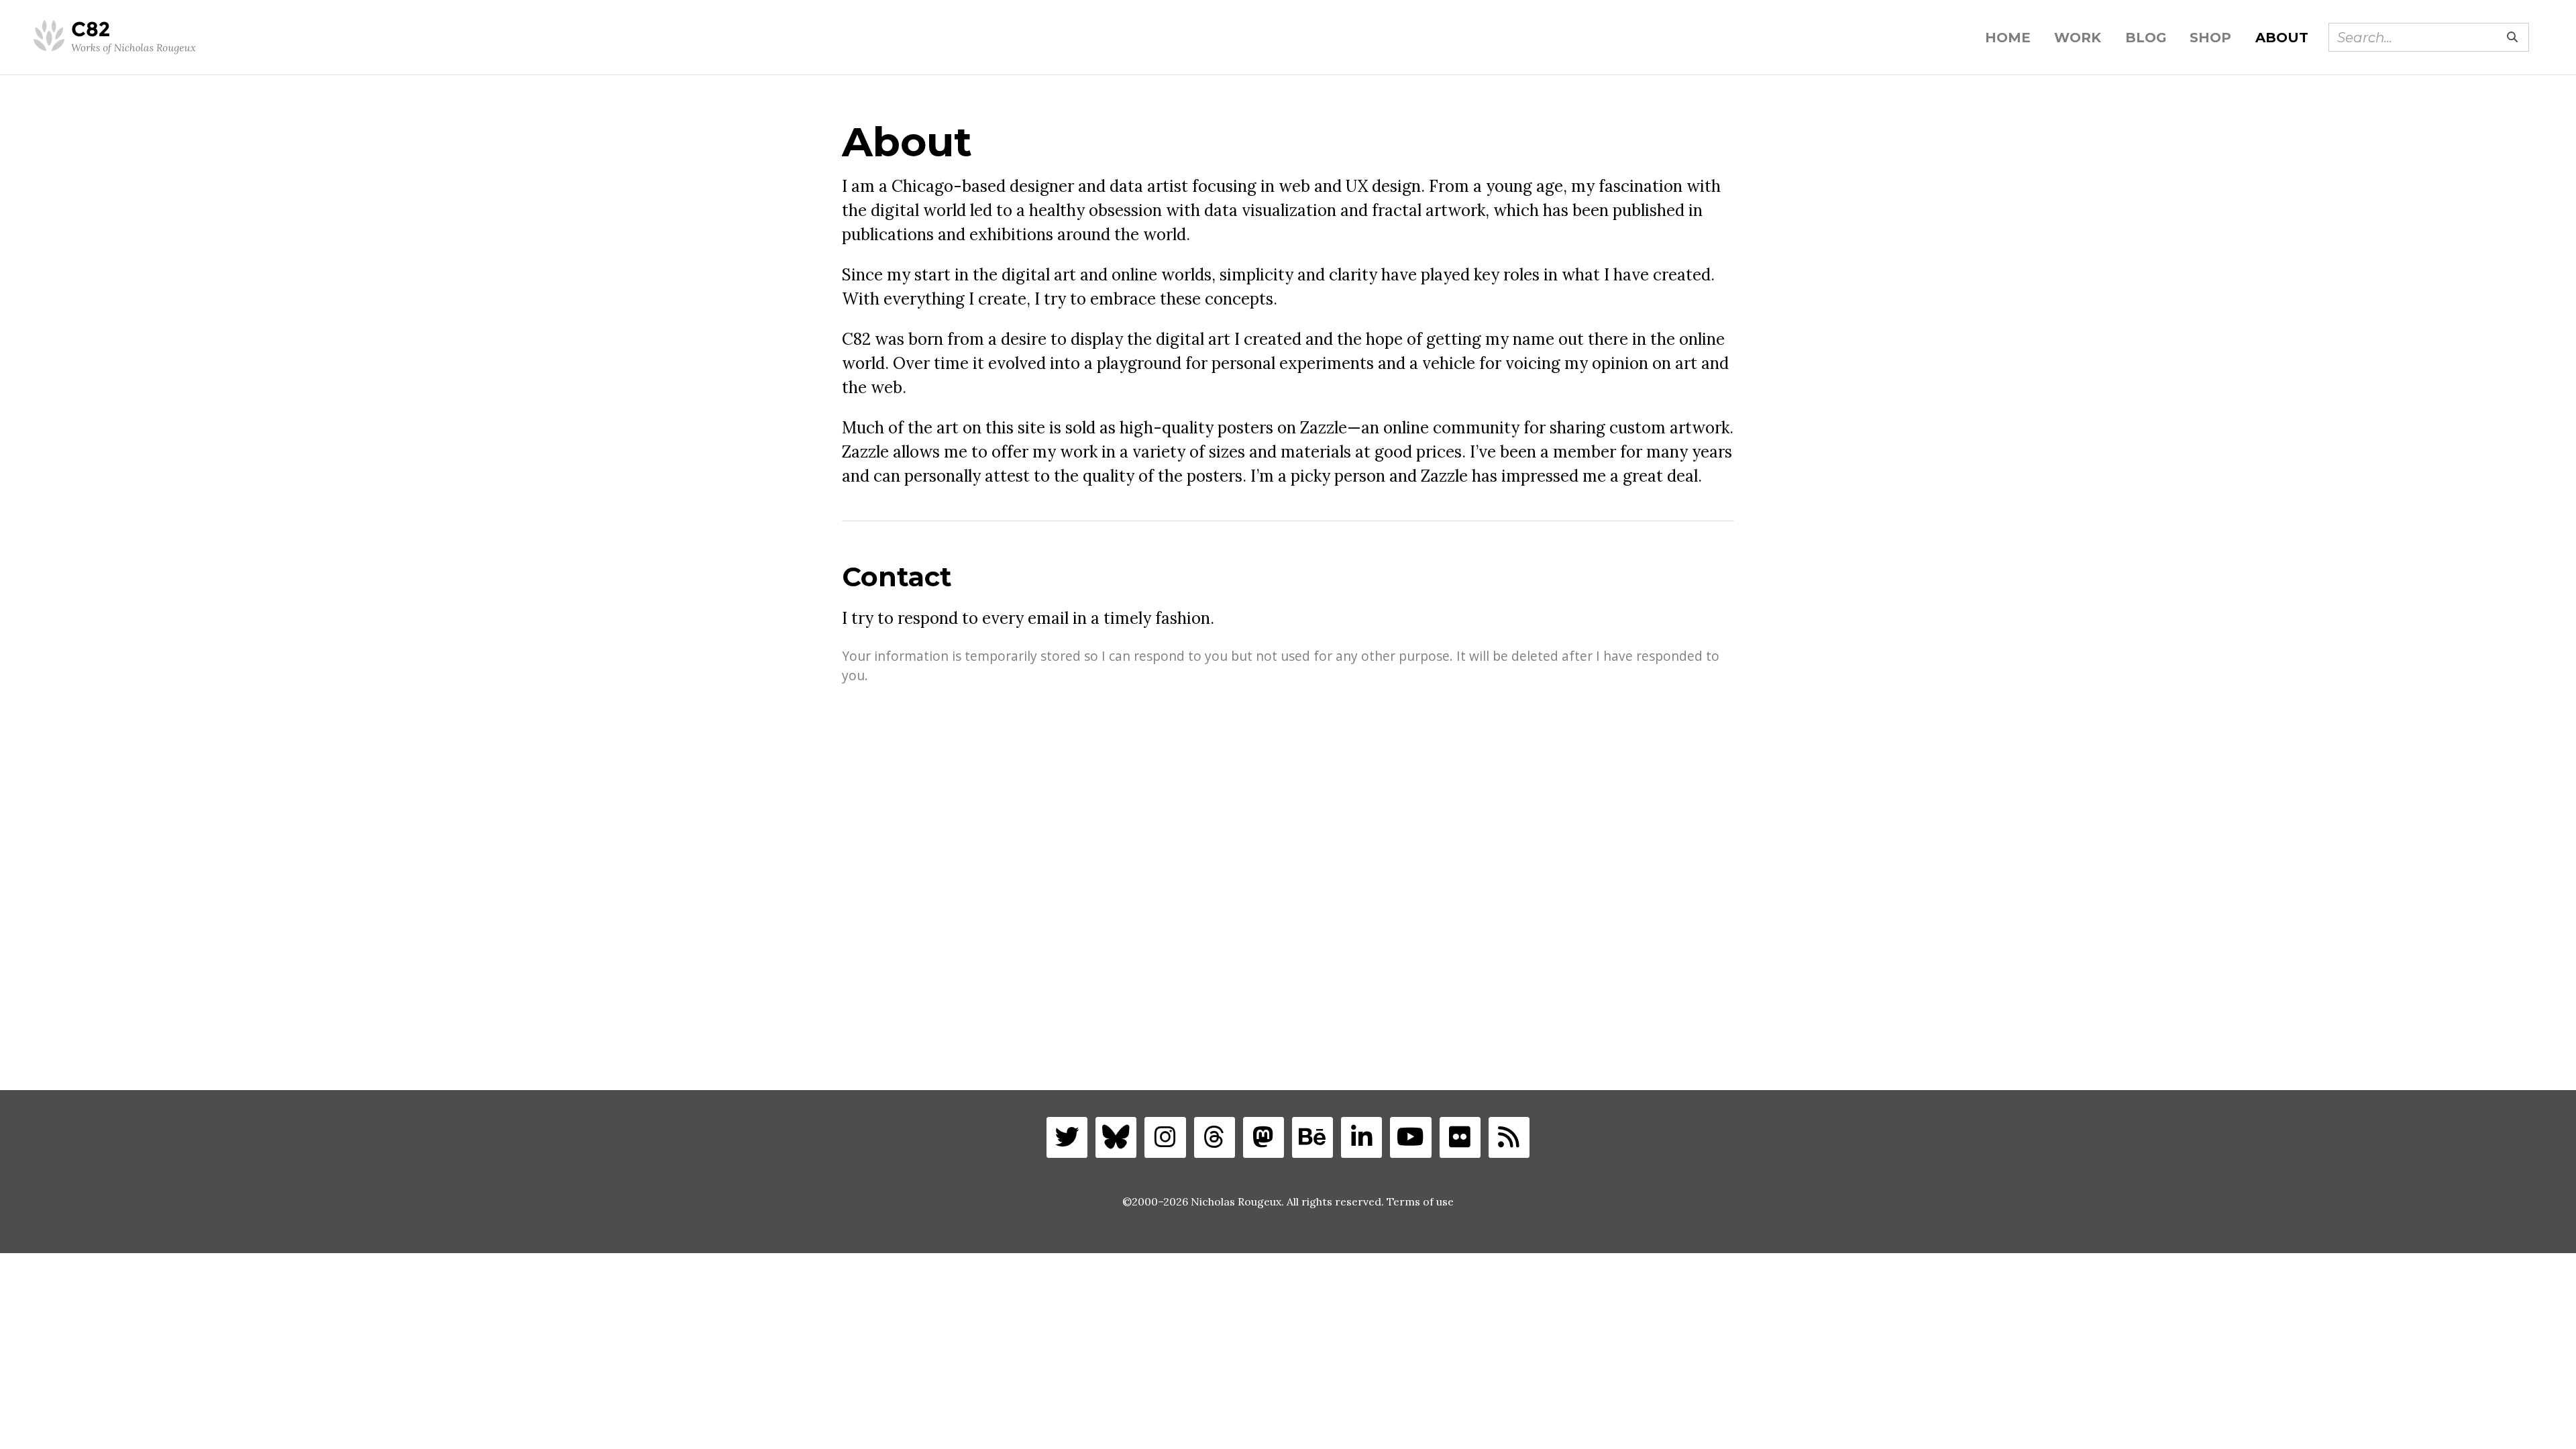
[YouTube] (1410, 1137)
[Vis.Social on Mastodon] (1264, 1137)
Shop (2210, 38)
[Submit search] (2512, 37)
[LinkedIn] (1361, 1137)
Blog (2146, 38)
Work (2078, 38)
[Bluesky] (1116, 1137)
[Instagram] (1165, 1137)
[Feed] (1509, 1137)
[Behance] (1312, 1137)
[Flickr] (1460, 1137)
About (2282, 38)
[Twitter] (1067, 1137)
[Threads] (1215, 1137)
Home (2008, 38)
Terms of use (1420, 1201)
